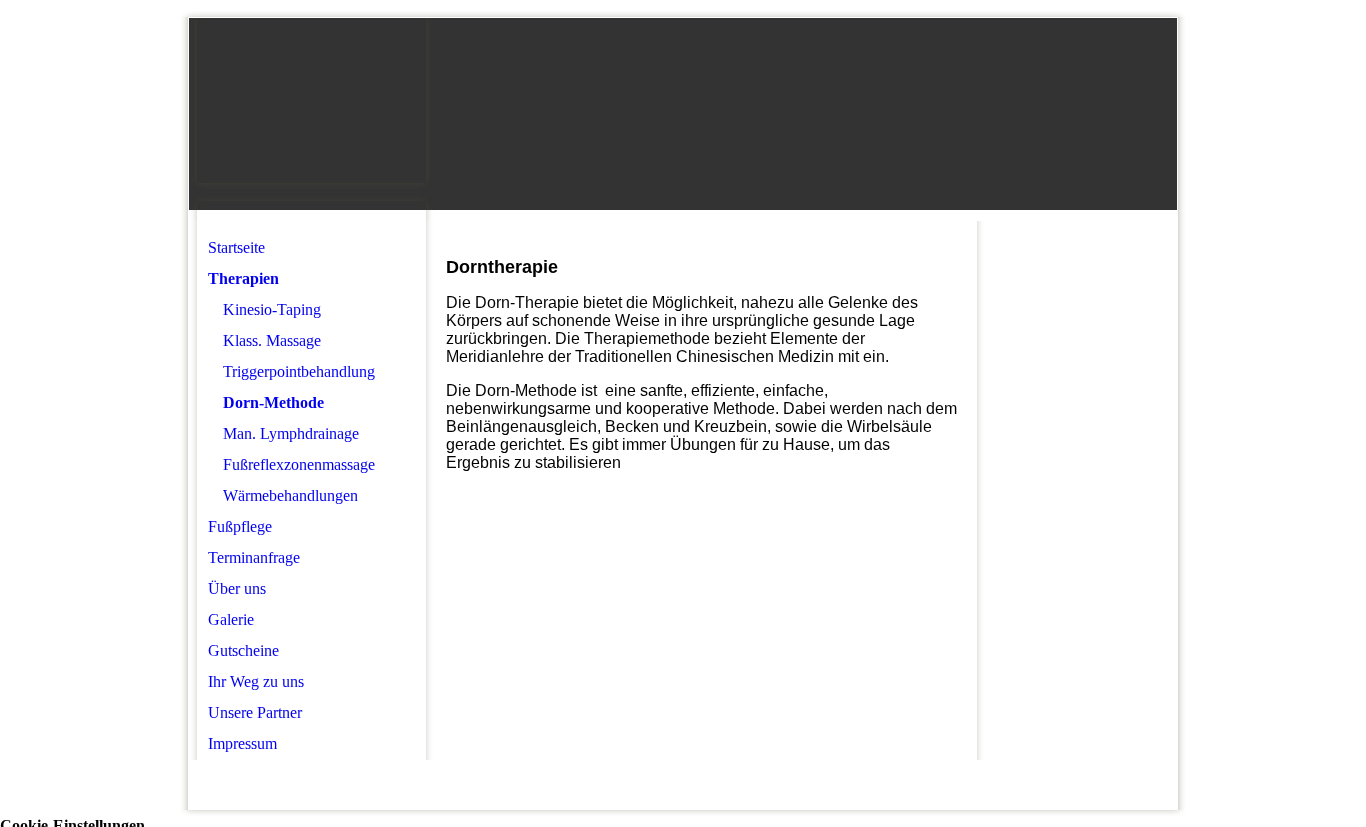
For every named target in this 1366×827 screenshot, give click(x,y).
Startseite (236, 247)
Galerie (231, 619)
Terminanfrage (254, 557)
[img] (311, 100)
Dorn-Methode (273, 402)
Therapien (243, 278)
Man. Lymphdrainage (291, 433)
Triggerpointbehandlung (299, 371)
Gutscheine (243, 650)
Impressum (242, 743)
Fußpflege (240, 526)
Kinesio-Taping (272, 309)
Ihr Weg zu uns (256, 681)
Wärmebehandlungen (290, 495)
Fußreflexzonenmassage (299, 464)
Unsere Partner (255, 712)
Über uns (237, 588)
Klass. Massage (272, 340)
